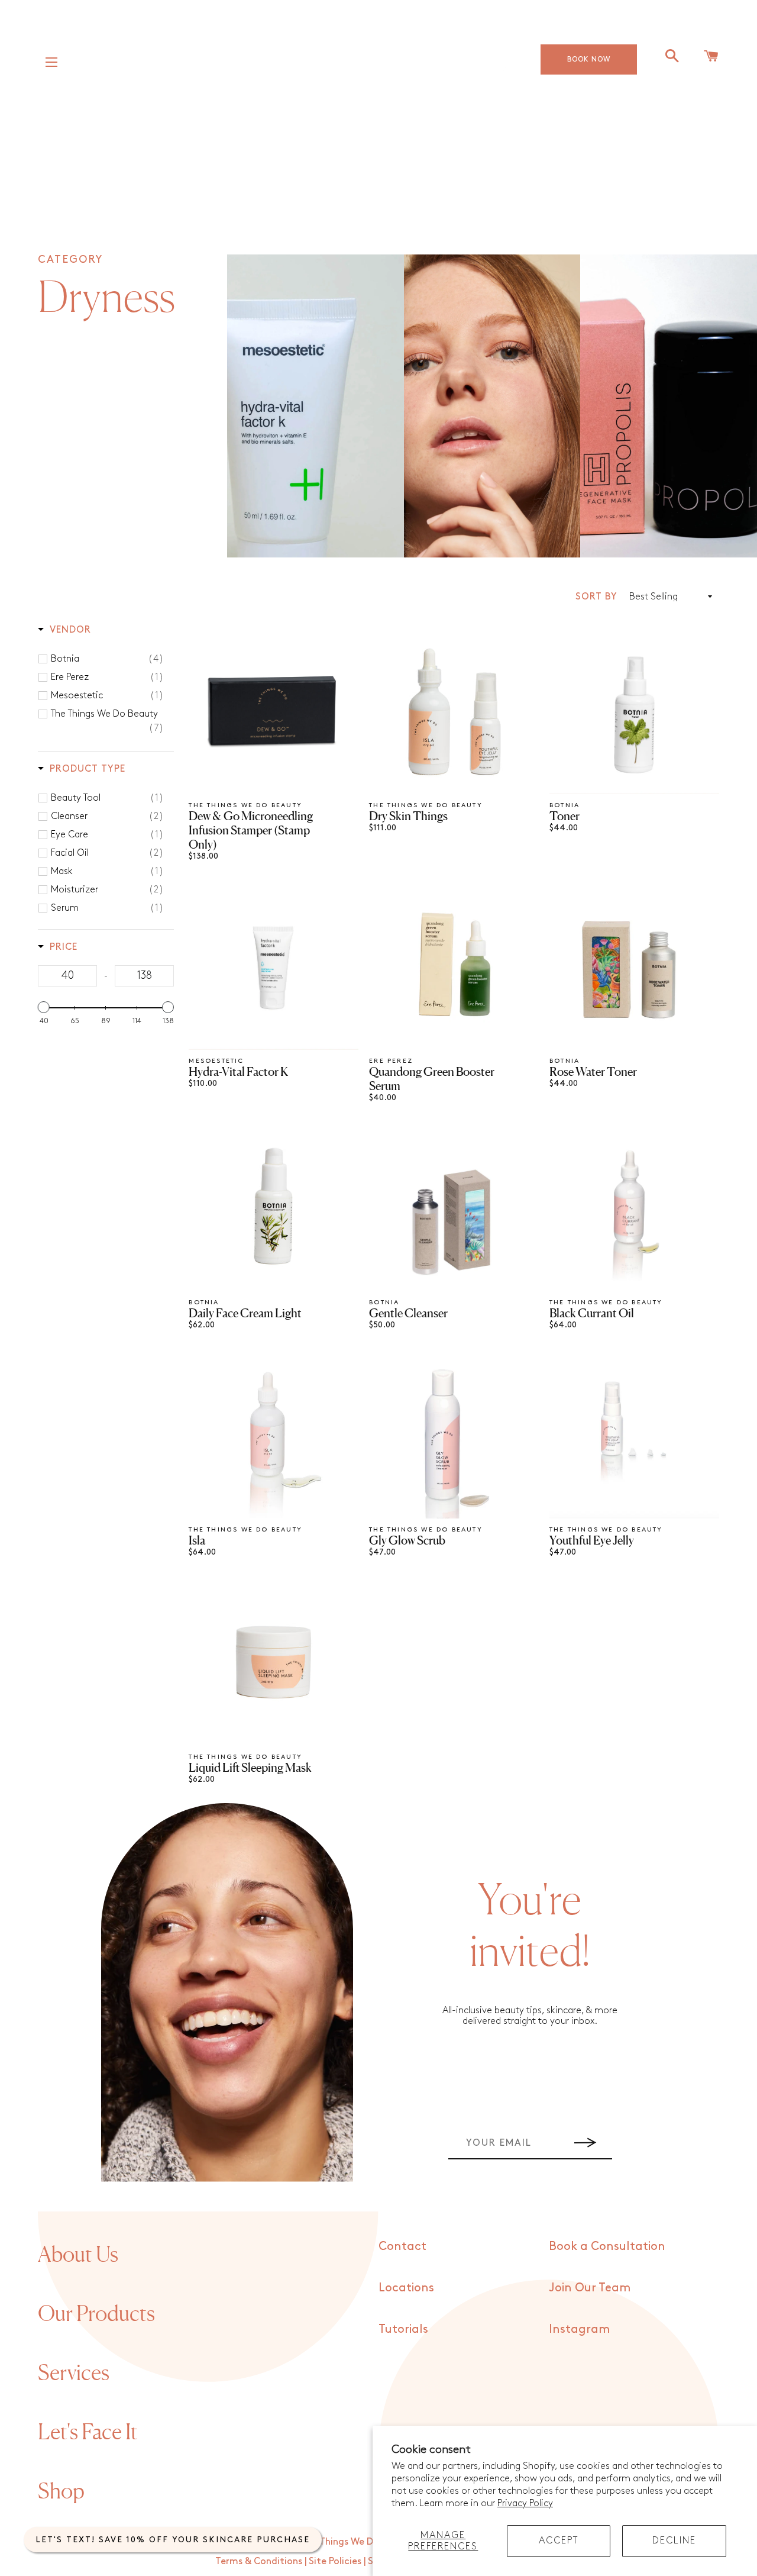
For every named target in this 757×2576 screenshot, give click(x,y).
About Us (78, 2254)
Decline (674, 2541)
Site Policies (335, 2562)
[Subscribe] (585, 2143)
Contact (402, 2246)
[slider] (44, 1007)
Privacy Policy (525, 2504)
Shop (61, 2491)
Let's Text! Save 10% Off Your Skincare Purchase (173, 2540)
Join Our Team (590, 2288)
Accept (559, 2541)
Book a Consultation (607, 2246)
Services (74, 2372)
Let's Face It (88, 2432)
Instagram (579, 2329)
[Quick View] (348, 790)
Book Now (589, 59)
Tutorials (403, 2329)
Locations (406, 2288)
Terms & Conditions (259, 2562)
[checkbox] (108, 659)
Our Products (96, 2313)
